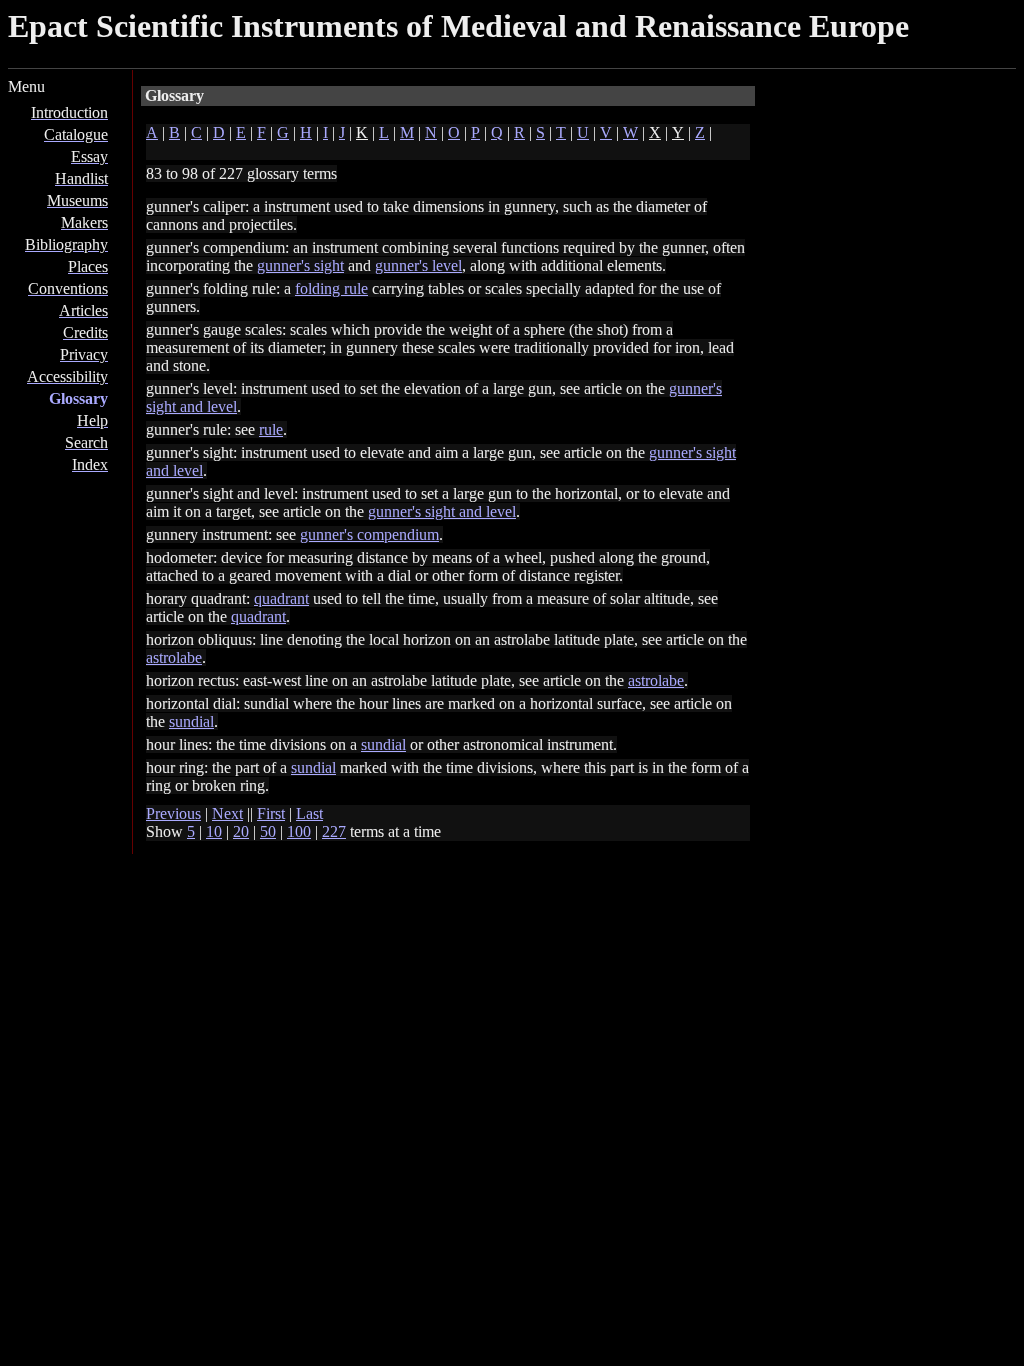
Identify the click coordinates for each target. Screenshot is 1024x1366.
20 (241, 831)
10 (214, 831)
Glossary (78, 398)
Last (309, 813)
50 (268, 831)
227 (334, 831)
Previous (173, 813)
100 (299, 831)
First (271, 813)
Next (227, 813)
